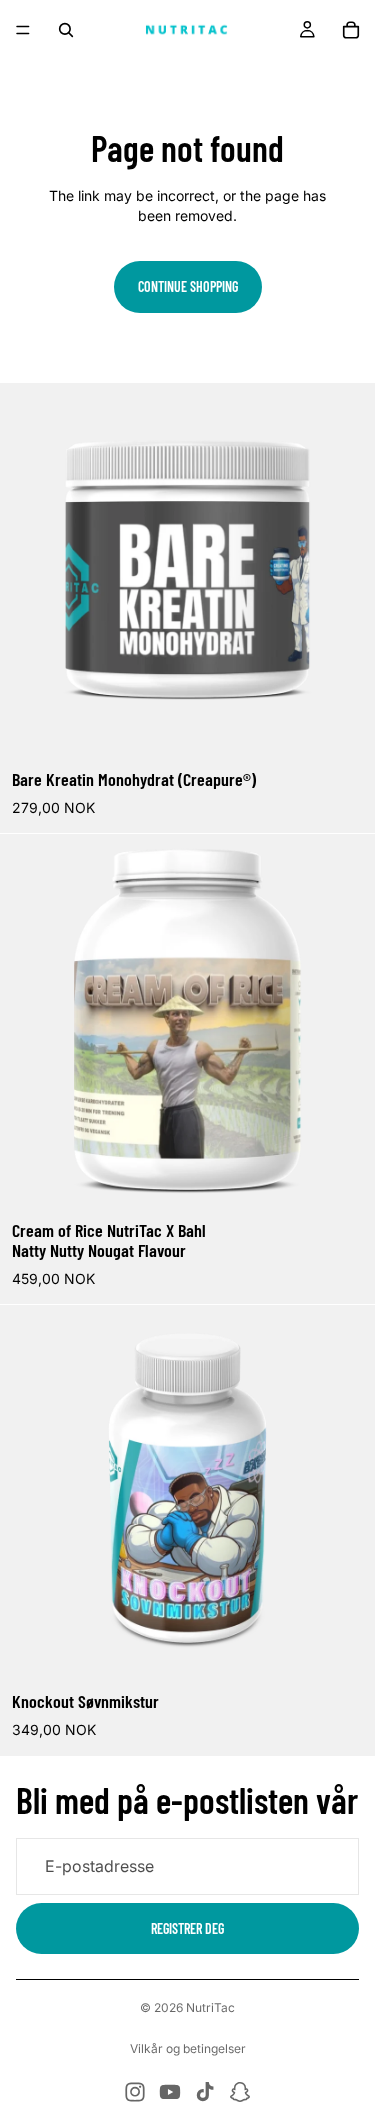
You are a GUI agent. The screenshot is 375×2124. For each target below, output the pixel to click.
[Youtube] (170, 2092)
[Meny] (23, 30)
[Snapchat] (240, 2092)
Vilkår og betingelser (188, 2048)
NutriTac (210, 2007)
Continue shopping (188, 286)
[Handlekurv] (351, 30)
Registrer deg (187, 1927)
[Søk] (66, 30)
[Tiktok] (205, 2092)
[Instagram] (135, 2092)
